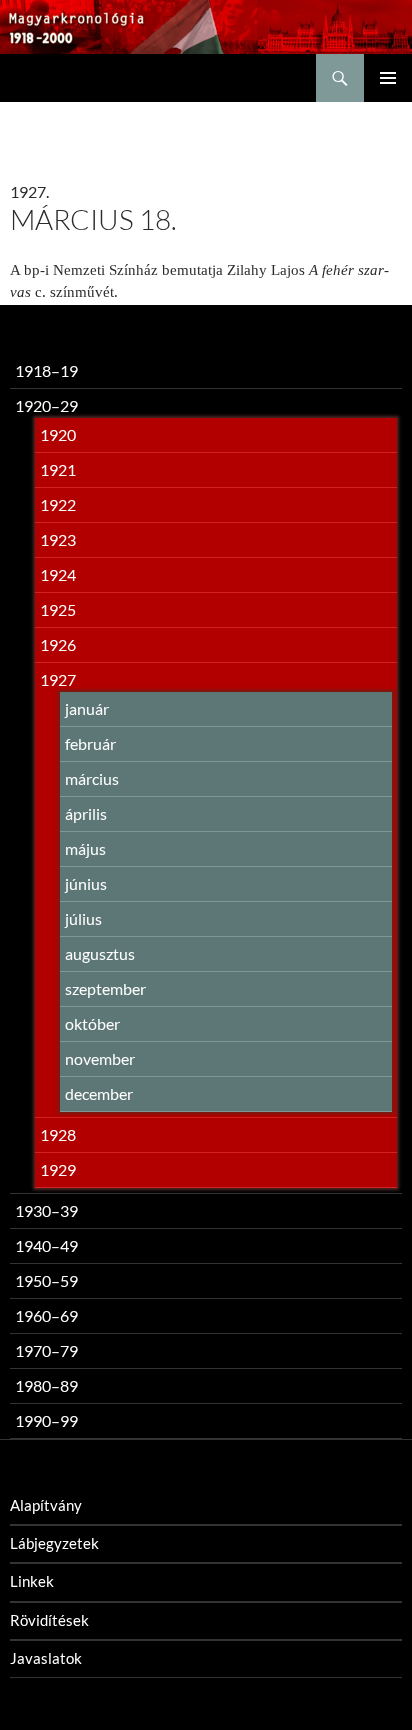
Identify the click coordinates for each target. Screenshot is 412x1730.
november (100, 1058)
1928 (58, 1134)
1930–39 (46, 1210)
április (86, 813)
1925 (58, 609)
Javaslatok (46, 1658)
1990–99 (46, 1420)
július (83, 918)
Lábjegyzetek (54, 1543)
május (85, 848)
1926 (58, 644)
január (87, 708)
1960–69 (46, 1315)
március (92, 778)
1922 (58, 504)
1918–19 (46, 370)
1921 (58, 469)
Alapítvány (46, 1505)
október (92, 1023)
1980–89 (46, 1385)
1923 (58, 539)
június (86, 883)
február (90, 743)
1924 (58, 574)
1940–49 (46, 1245)
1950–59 (46, 1280)
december (99, 1093)
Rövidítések (49, 1620)
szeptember (105, 988)
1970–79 (46, 1350)
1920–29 (46, 405)
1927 (58, 679)
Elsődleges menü (388, 78)
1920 (58, 434)
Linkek (32, 1581)
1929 (58, 1169)
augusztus (100, 953)
